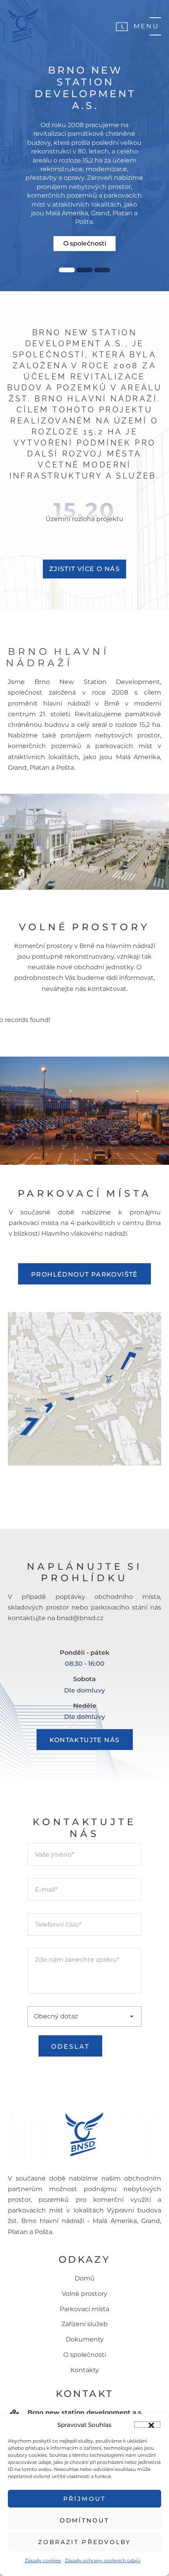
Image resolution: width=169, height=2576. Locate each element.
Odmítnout (85, 2520)
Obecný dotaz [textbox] (56, 2016)
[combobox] (84, 2016)
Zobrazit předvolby (84, 2542)
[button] (147, 2424)
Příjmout (84, 2499)
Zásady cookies (43, 2560)
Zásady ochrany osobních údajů (103, 2560)
